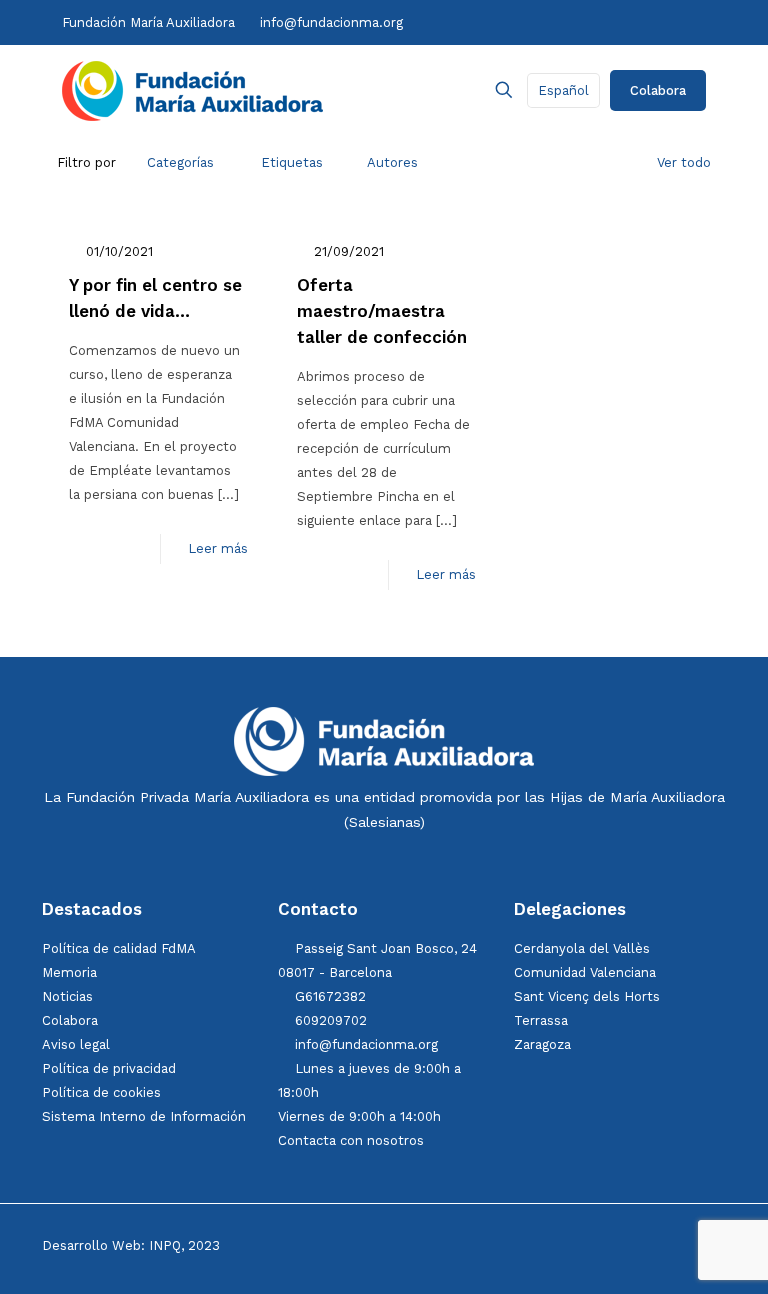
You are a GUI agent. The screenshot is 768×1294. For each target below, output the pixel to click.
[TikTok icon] (583, 22)
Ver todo (684, 162)
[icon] (644, 22)
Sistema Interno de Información (144, 1116)
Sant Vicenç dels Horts (587, 996)
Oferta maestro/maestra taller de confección (382, 311)
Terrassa (541, 1020)
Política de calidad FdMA (119, 948)
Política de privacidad (109, 1068)
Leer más (218, 548)
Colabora (658, 90)
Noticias (67, 996)
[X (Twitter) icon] (542, 22)
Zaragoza (542, 1044)
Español (563, 90)
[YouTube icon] (602, 22)
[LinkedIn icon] (623, 22)
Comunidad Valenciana (585, 972)
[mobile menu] (434, 90)
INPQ (165, 1245)
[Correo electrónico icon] (664, 22)
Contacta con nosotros (351, 1140)
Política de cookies (101, 1092)
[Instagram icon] (563, 22)
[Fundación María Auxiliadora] (192, 90)
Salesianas (384, 822)
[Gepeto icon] (682, 22)
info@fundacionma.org (331, 22)
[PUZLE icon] (700, 22)
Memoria (69, 972)
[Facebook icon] (521, 22)
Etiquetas (292, 162)
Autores (392, 162)
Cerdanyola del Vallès (582, 948)
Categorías (180, 162)
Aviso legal (76, 1044)
